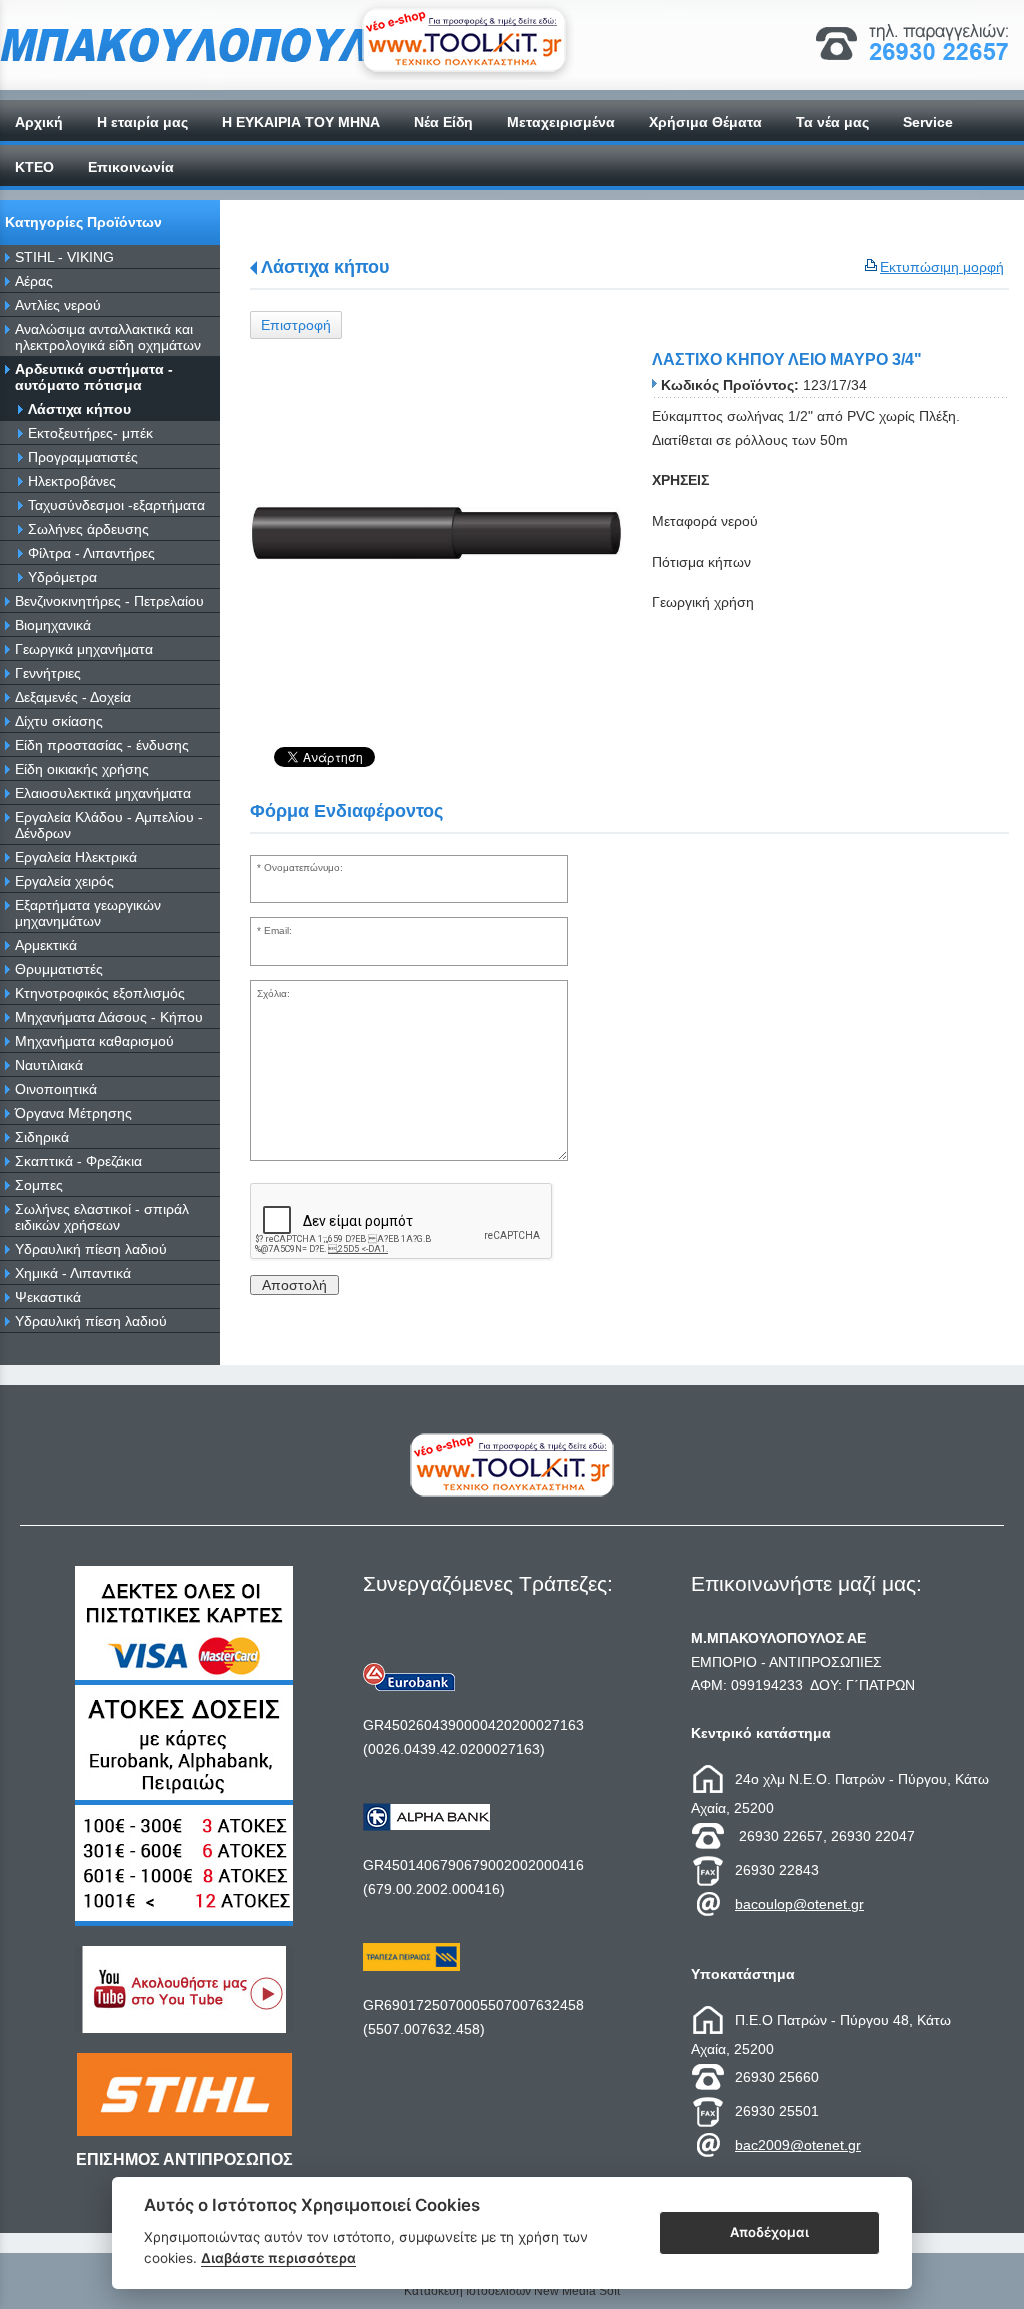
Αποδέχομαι (769, 2232)
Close (512, 1315)
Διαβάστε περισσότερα (278, 2258)
